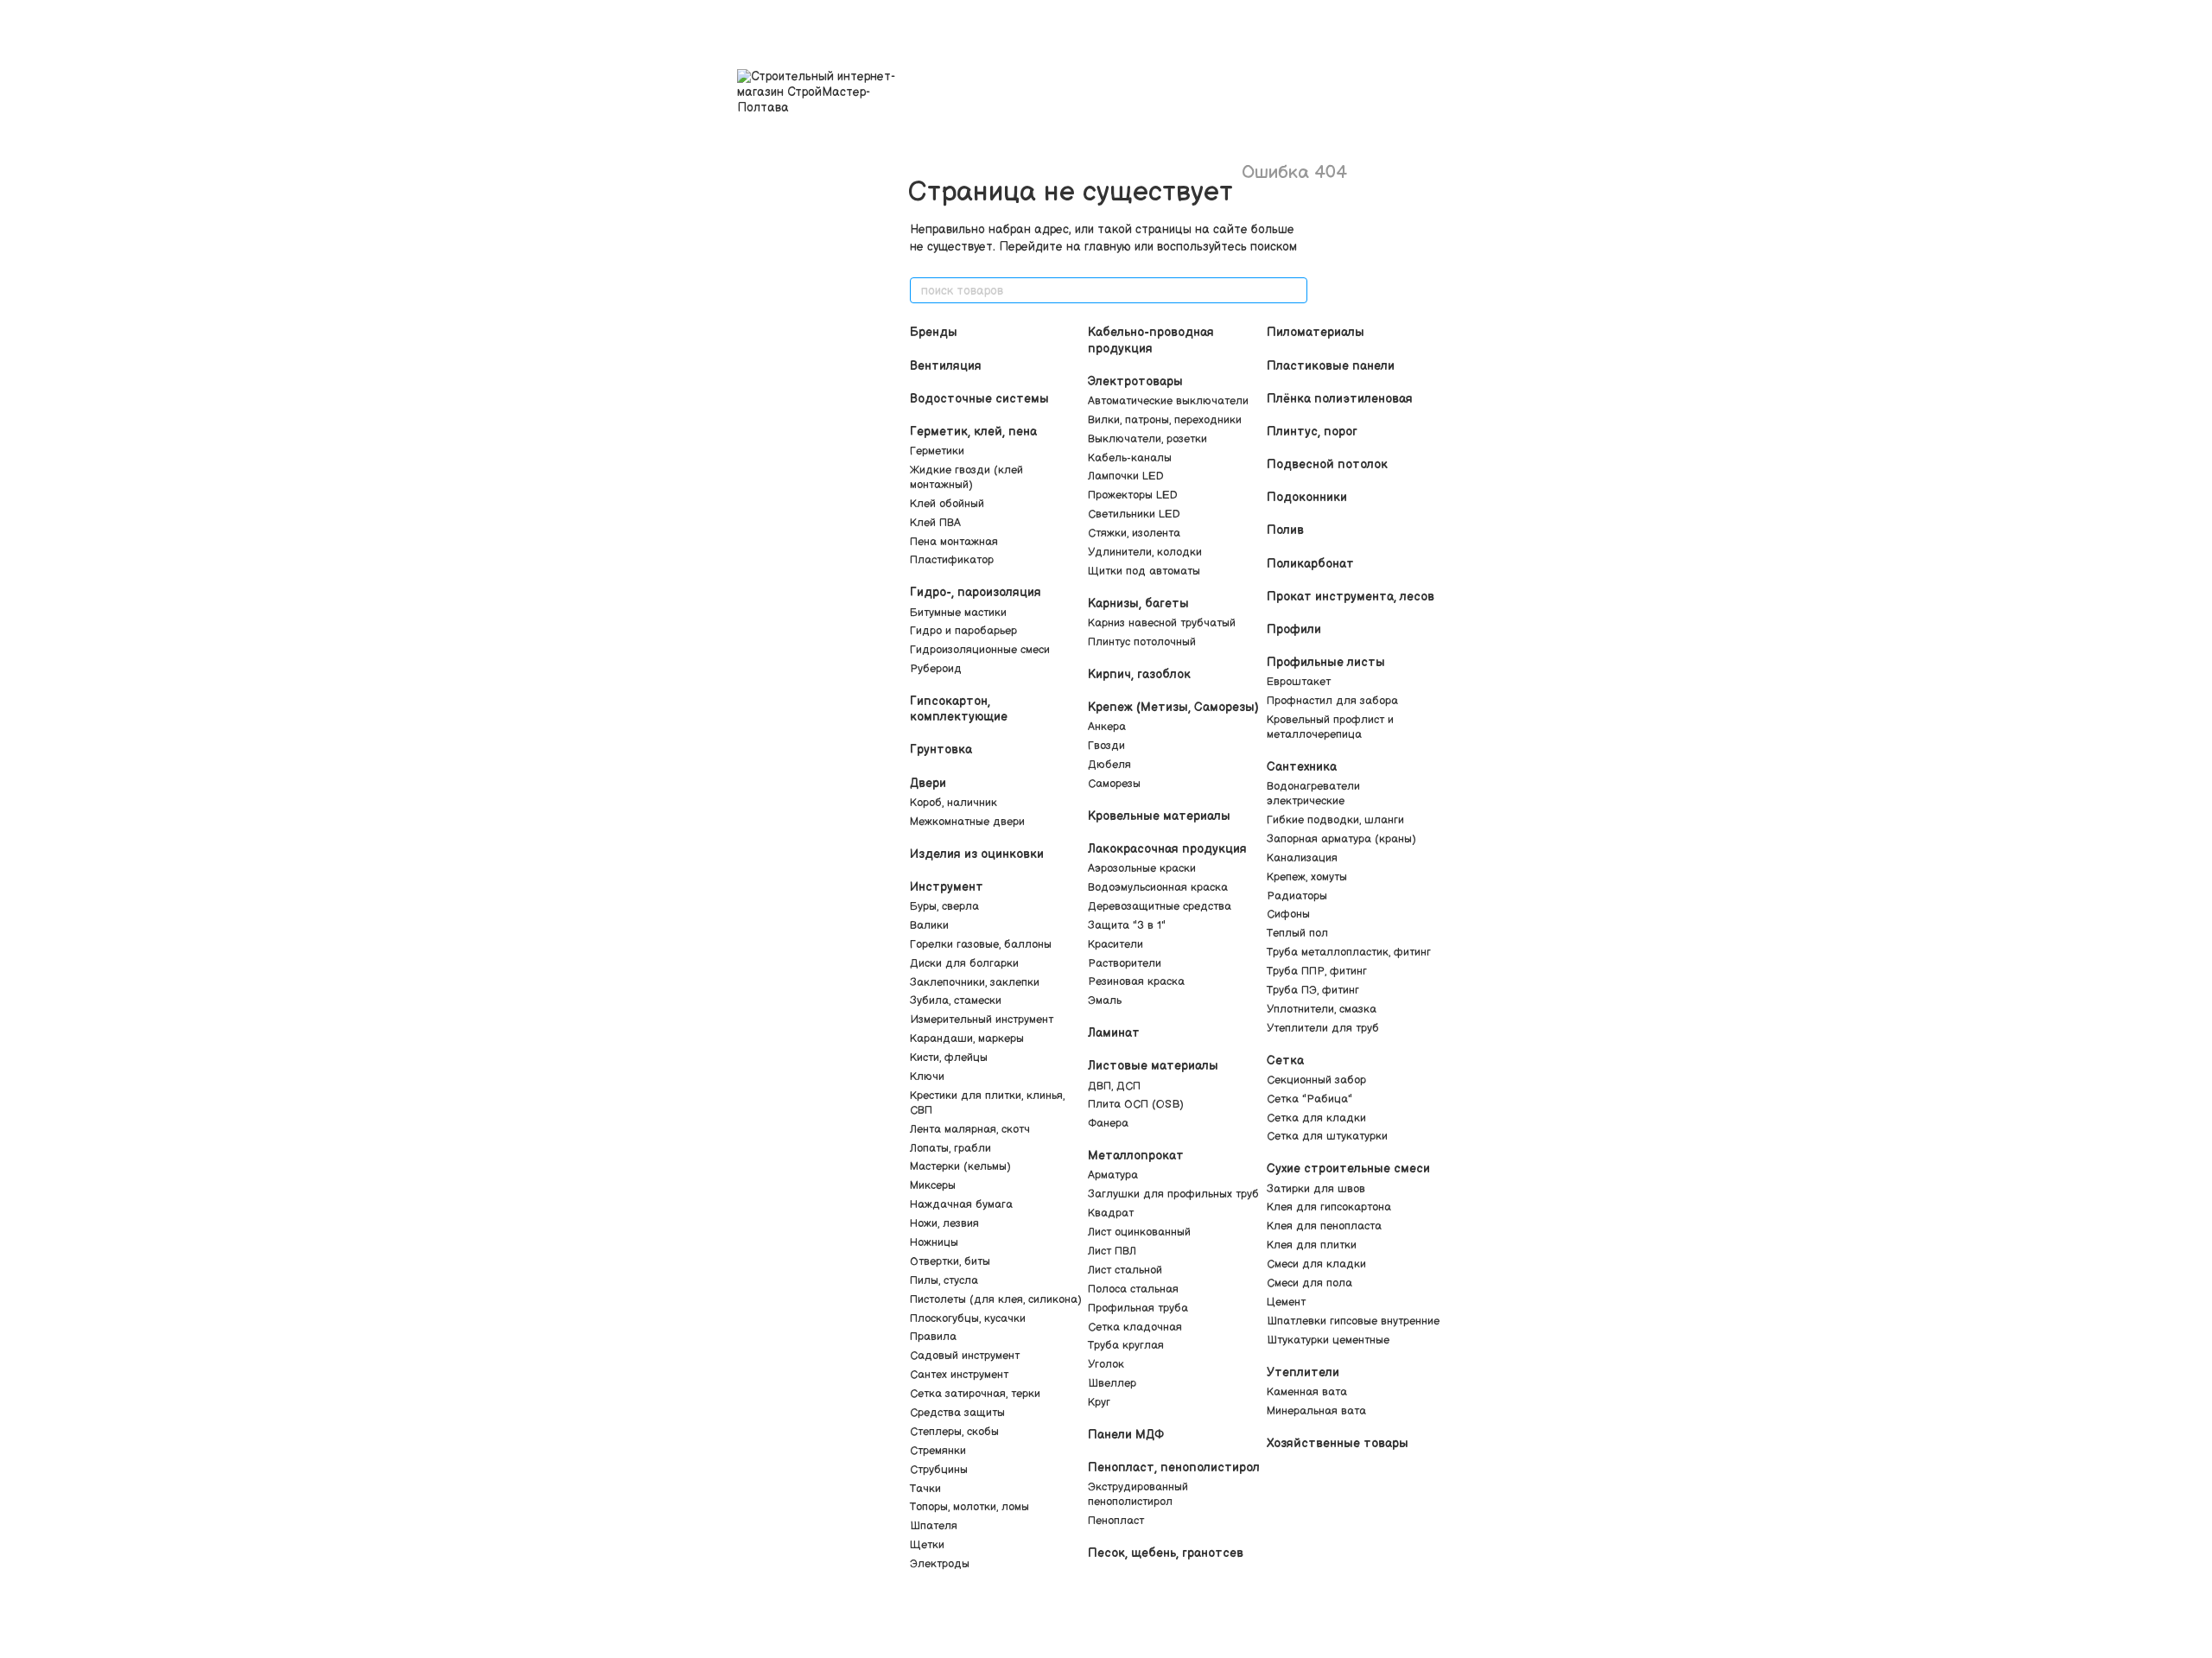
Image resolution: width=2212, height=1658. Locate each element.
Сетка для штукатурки (1327, 1136)
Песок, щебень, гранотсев (1166, 1553)
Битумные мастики (958, 613)
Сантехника (1302, 767)
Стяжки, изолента (1134, 533)
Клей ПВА (935, 523)
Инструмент (947, 887)
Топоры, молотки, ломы (969, 1507)
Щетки (927, 1545)
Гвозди (1106, 746)
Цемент (1286, 1302)
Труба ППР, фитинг (1317, 971)
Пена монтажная (954, 542)
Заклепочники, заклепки (975, 982)
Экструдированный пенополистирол (1138, 1494)
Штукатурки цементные (1328, 1340)
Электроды (940, 1564)
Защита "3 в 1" (1127, 925)
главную (1108, 247)
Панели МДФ (1126, 1435)
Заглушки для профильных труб (1173, 1194)
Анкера (1107, 727)
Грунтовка (941, 750)
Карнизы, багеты (1138, 603)
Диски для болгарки (964, 963)
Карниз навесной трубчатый (1162, 623)
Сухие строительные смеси (1348, 1169)
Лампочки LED (1126, 476)
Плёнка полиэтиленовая (1340, 399)
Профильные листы (1326, 662)
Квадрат (1111, 1213)
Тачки (925, 1489)
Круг (1099, 1402)
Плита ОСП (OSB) (1136, 1104)
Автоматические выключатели (1168, 401)
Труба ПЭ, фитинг (1313, 990)
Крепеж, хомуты (1307, 877)
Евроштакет (1299, 682)
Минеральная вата (1316, 1411)
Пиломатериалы (1316, 332)
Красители (1116, 944)
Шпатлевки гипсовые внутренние (1353, 1321)
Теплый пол (1297, 933)
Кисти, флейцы (949, 1058)
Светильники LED (1134, 514)
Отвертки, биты (950, 1261)
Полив (1285, 530)
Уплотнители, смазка (1322, 1009)
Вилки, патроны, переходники (1165, 420)
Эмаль (1105, 1001)
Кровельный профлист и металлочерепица (1330, 727)
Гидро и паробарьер (963, 631)
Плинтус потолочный (1142, 642)
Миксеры (933, 1185)
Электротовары (1135, 381)
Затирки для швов (1316, 1189)
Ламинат (1114, 1033)
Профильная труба (1138, 1308)
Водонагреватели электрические (1313, 794)
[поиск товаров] (1294, 290)
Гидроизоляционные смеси (980, 650)
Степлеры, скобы (954, 1432)
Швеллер (1112, 1383)
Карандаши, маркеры (967, 1039)
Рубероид (936, 669)
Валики (929, 925)
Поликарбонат (1310, 564)
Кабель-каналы (1130, 458)
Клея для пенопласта (1324, 1226)
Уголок (1106, 1364)
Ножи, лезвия (944, 1223)
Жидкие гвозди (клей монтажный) (966, 477)
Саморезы (1114, 784)
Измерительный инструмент (982, 1020)
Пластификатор (952, 560)
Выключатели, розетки (1147, 439)
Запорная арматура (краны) (1341, 839)
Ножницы (934, 1242)
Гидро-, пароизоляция (976, 592)
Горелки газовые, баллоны (981, 944)
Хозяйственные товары (1338, 1443)
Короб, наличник (953, 803)
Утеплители (1303, 1372)
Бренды (934, 332)
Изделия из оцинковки (977, 854)
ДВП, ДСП (1114, 1086)
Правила (933, 1337)
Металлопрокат (1136, 1156)
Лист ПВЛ (1112, 1251)
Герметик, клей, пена (973, 432)
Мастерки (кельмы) (960, 1166)
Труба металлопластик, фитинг (1349, 952)
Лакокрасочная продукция (1167, 849)
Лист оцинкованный (1139, 1232)
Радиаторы (1297, 896)
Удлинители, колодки (1145, 552)
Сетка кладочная (1135, 1327)
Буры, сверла (944, 906)
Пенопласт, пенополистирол (1174, 1467)
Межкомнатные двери (967, 822)
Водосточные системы (979, 399)
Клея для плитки (1312, 1245)
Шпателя (934, 1526)
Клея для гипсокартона (1329, 1207)
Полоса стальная (1133, 1289)
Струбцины (939, 1470)
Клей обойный (947, 504)
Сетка (1285, 1061)
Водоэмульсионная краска (1158, 887)
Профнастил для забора (1332, 701)
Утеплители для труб (1323, 1028)
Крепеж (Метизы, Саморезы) (1173, 707)
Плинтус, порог (1312, 432)
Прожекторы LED (1133, 495)
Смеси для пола (1309, 1283)
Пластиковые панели (1331, 366)
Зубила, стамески (956, 1001)
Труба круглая (1126, 1345)
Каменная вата (1307, 1392)
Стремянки (938, 1451)
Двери (928, 783)
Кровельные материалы (1159, 816)
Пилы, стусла (944, 1280)
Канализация (1302, 858)
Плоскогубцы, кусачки (968, 1318)
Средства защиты (957, 1413)
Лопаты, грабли (950, 1148)
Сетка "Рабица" (1309, 1099)
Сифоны (1288, 914)
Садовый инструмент (965, 1356)
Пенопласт (1116, 1521)
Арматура (1113, 1175)
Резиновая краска (1136, 981)
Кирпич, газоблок (1139, 674)
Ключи (927, 1077)
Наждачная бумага (961, 1204)
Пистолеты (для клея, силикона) (996, 1299)
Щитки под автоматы (1144, 571)
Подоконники (1307, 497)
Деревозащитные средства (1160, 906)
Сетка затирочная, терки (975, 1394)
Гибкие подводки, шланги (1335, 820)
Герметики (937, 451)
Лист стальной (1125, 1270)
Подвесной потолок (1327, 464)
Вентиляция (946, 366)
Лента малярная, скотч (970, 1129)
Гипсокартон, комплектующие (959, 709)
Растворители (1125, 963)
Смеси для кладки (1316, 1264)
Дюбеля (1109, 765)
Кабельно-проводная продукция (1151, 340)
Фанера (1108, 1123)
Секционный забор (1316, 1080)
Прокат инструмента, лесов (1351, 597)
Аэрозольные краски (1142, 868)
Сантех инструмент (959, 1375)
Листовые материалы (1153, 1066)
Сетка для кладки (1316, 1118)
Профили (1294, 629)
